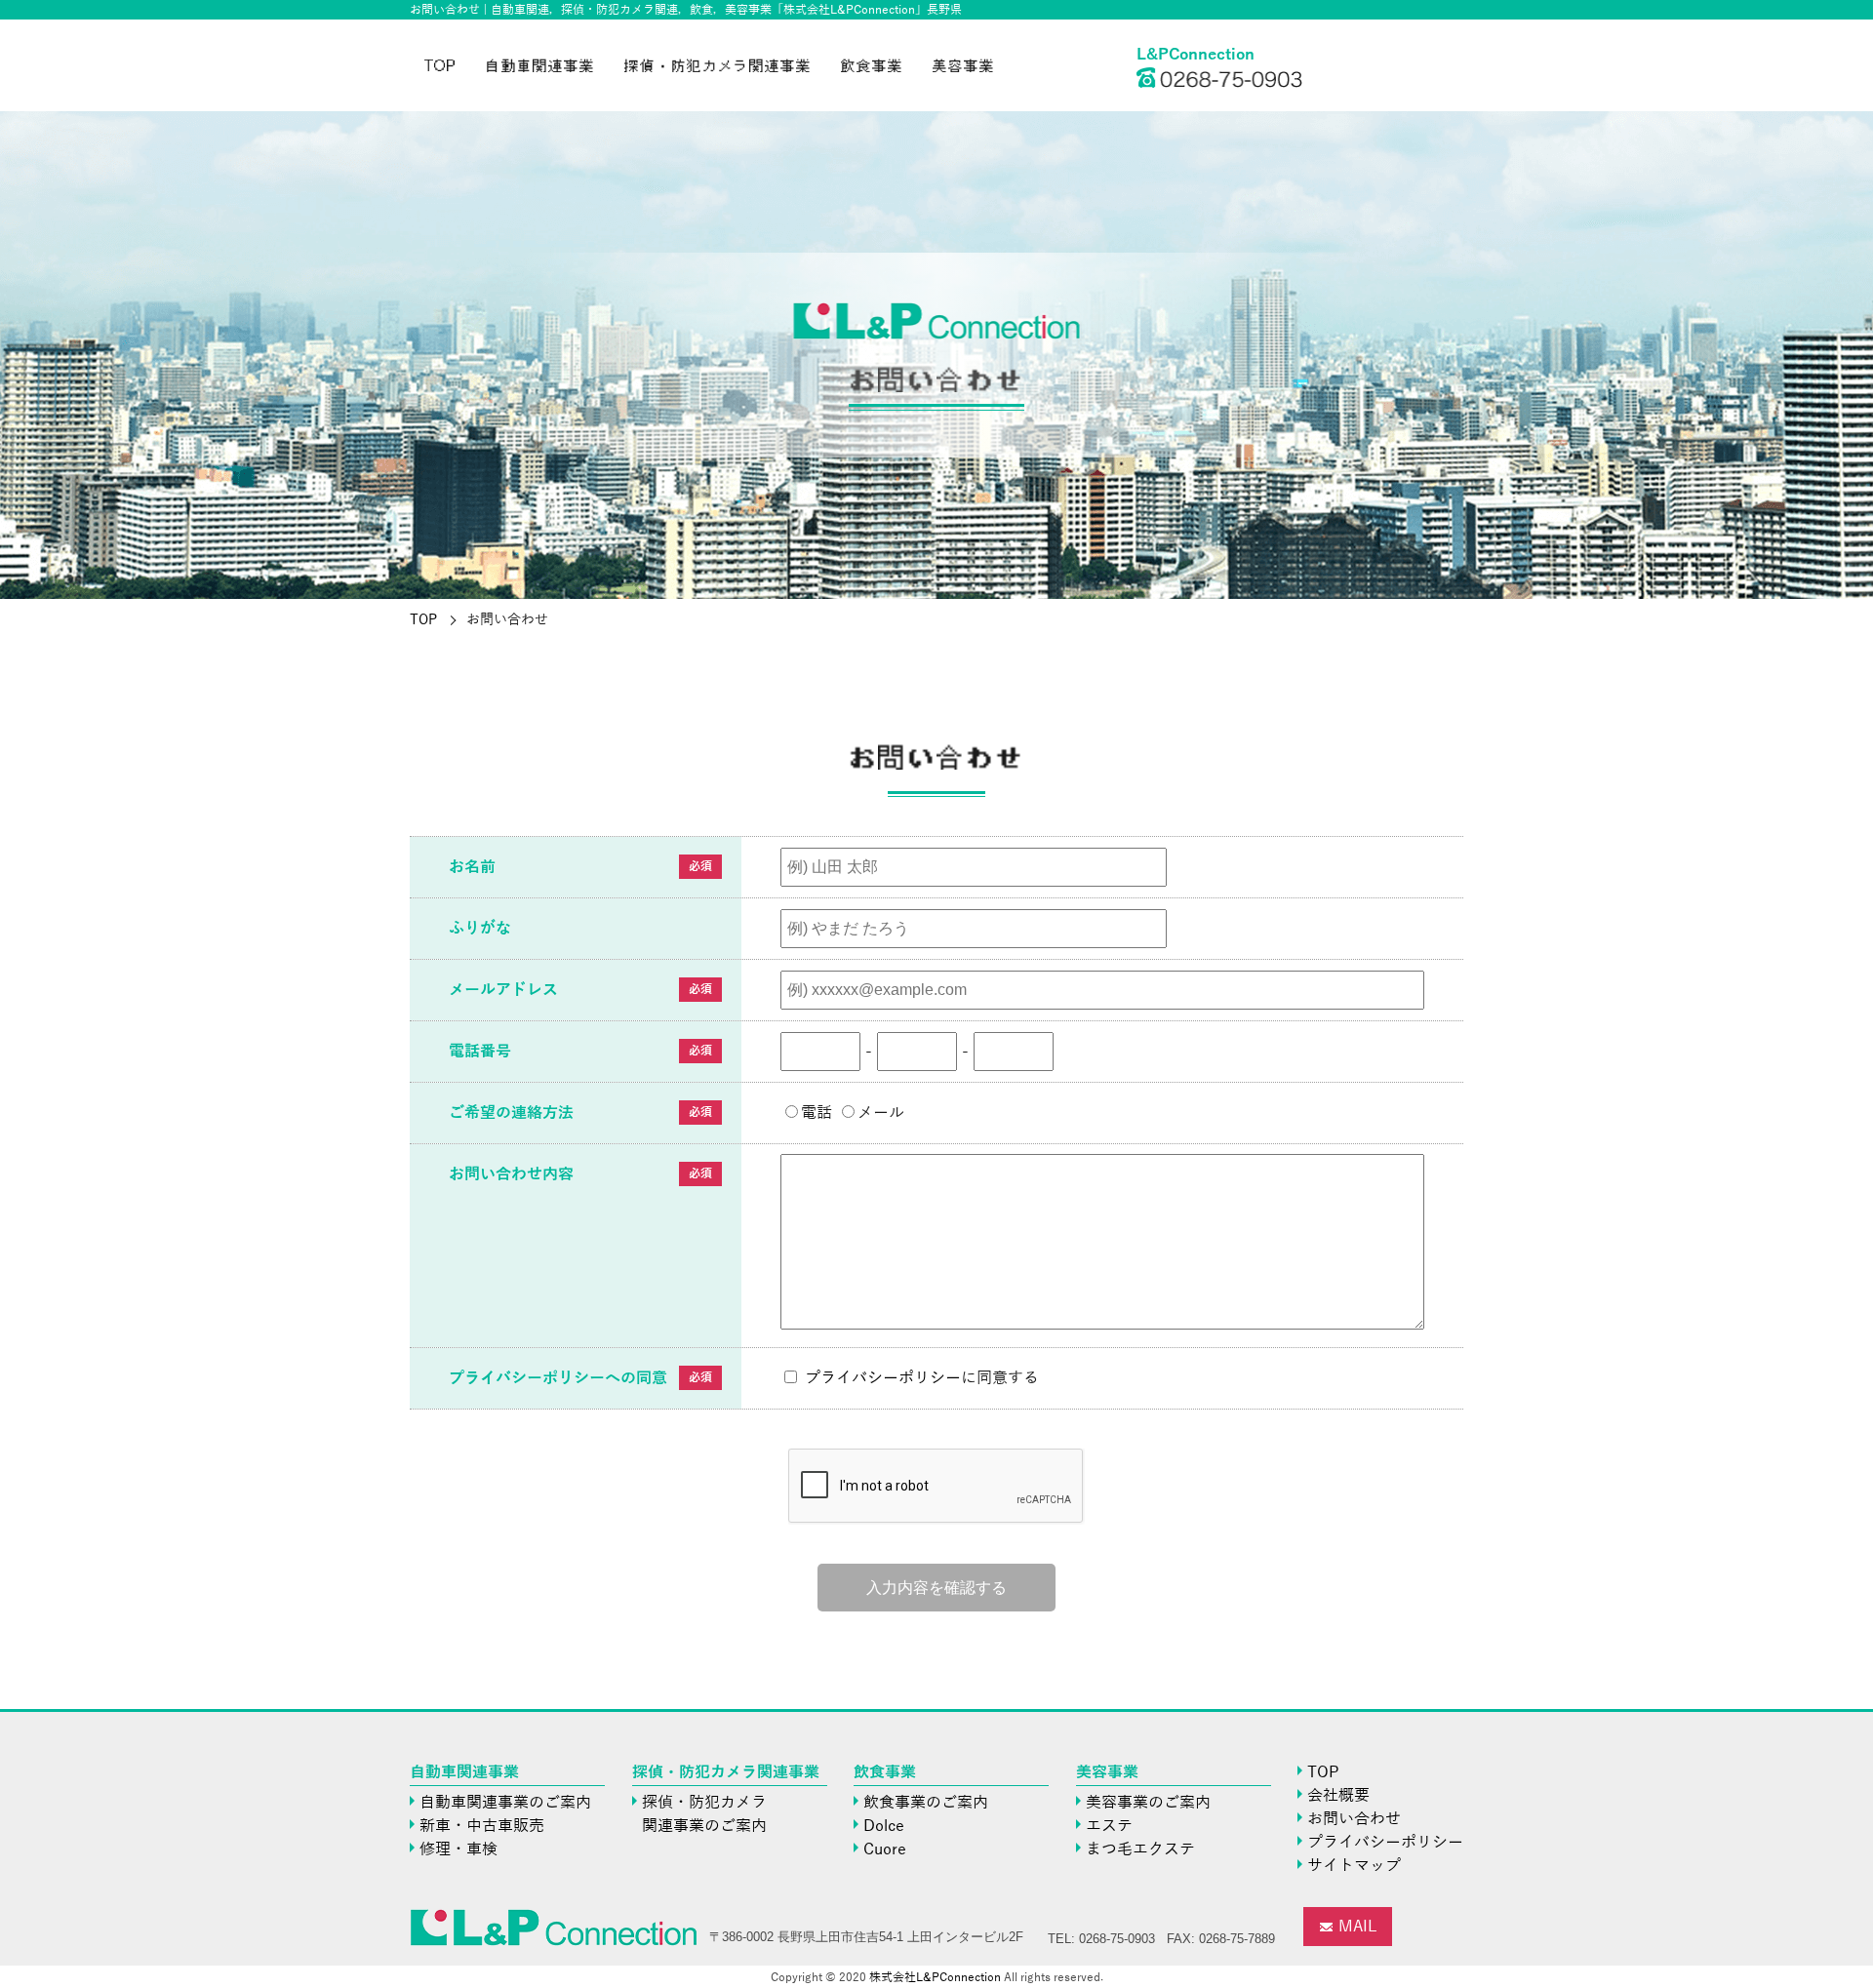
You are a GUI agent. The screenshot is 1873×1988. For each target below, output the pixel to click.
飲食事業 (872, 65)
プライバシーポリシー (883, 1378)
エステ (1109, 1826)
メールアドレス (503, 990)
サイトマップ (1354, 1866)
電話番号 (480, 1052)
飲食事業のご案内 (926, 1803)
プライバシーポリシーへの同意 (558, 1378)
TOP (440, 65)
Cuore (885, 1849)
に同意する (922, 1378)
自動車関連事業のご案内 (505, 1803)
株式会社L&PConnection (935, 1977)
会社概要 (1338, 1796)
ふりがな (480, 929)
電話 (817, 1113)
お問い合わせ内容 (511, 1174)
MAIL (1358, 1927)
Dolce (884, 1826)
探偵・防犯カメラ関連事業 (718, 65)
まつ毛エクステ (1140, 1849)
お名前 (472, 867)
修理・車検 (458, 1849)
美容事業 (964, 65)
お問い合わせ (1354, 1819)
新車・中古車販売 (482, 1826)
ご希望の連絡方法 (511, 1113)
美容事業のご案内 (1148, 1803)
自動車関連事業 (540, 65)
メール (881, 1113)
